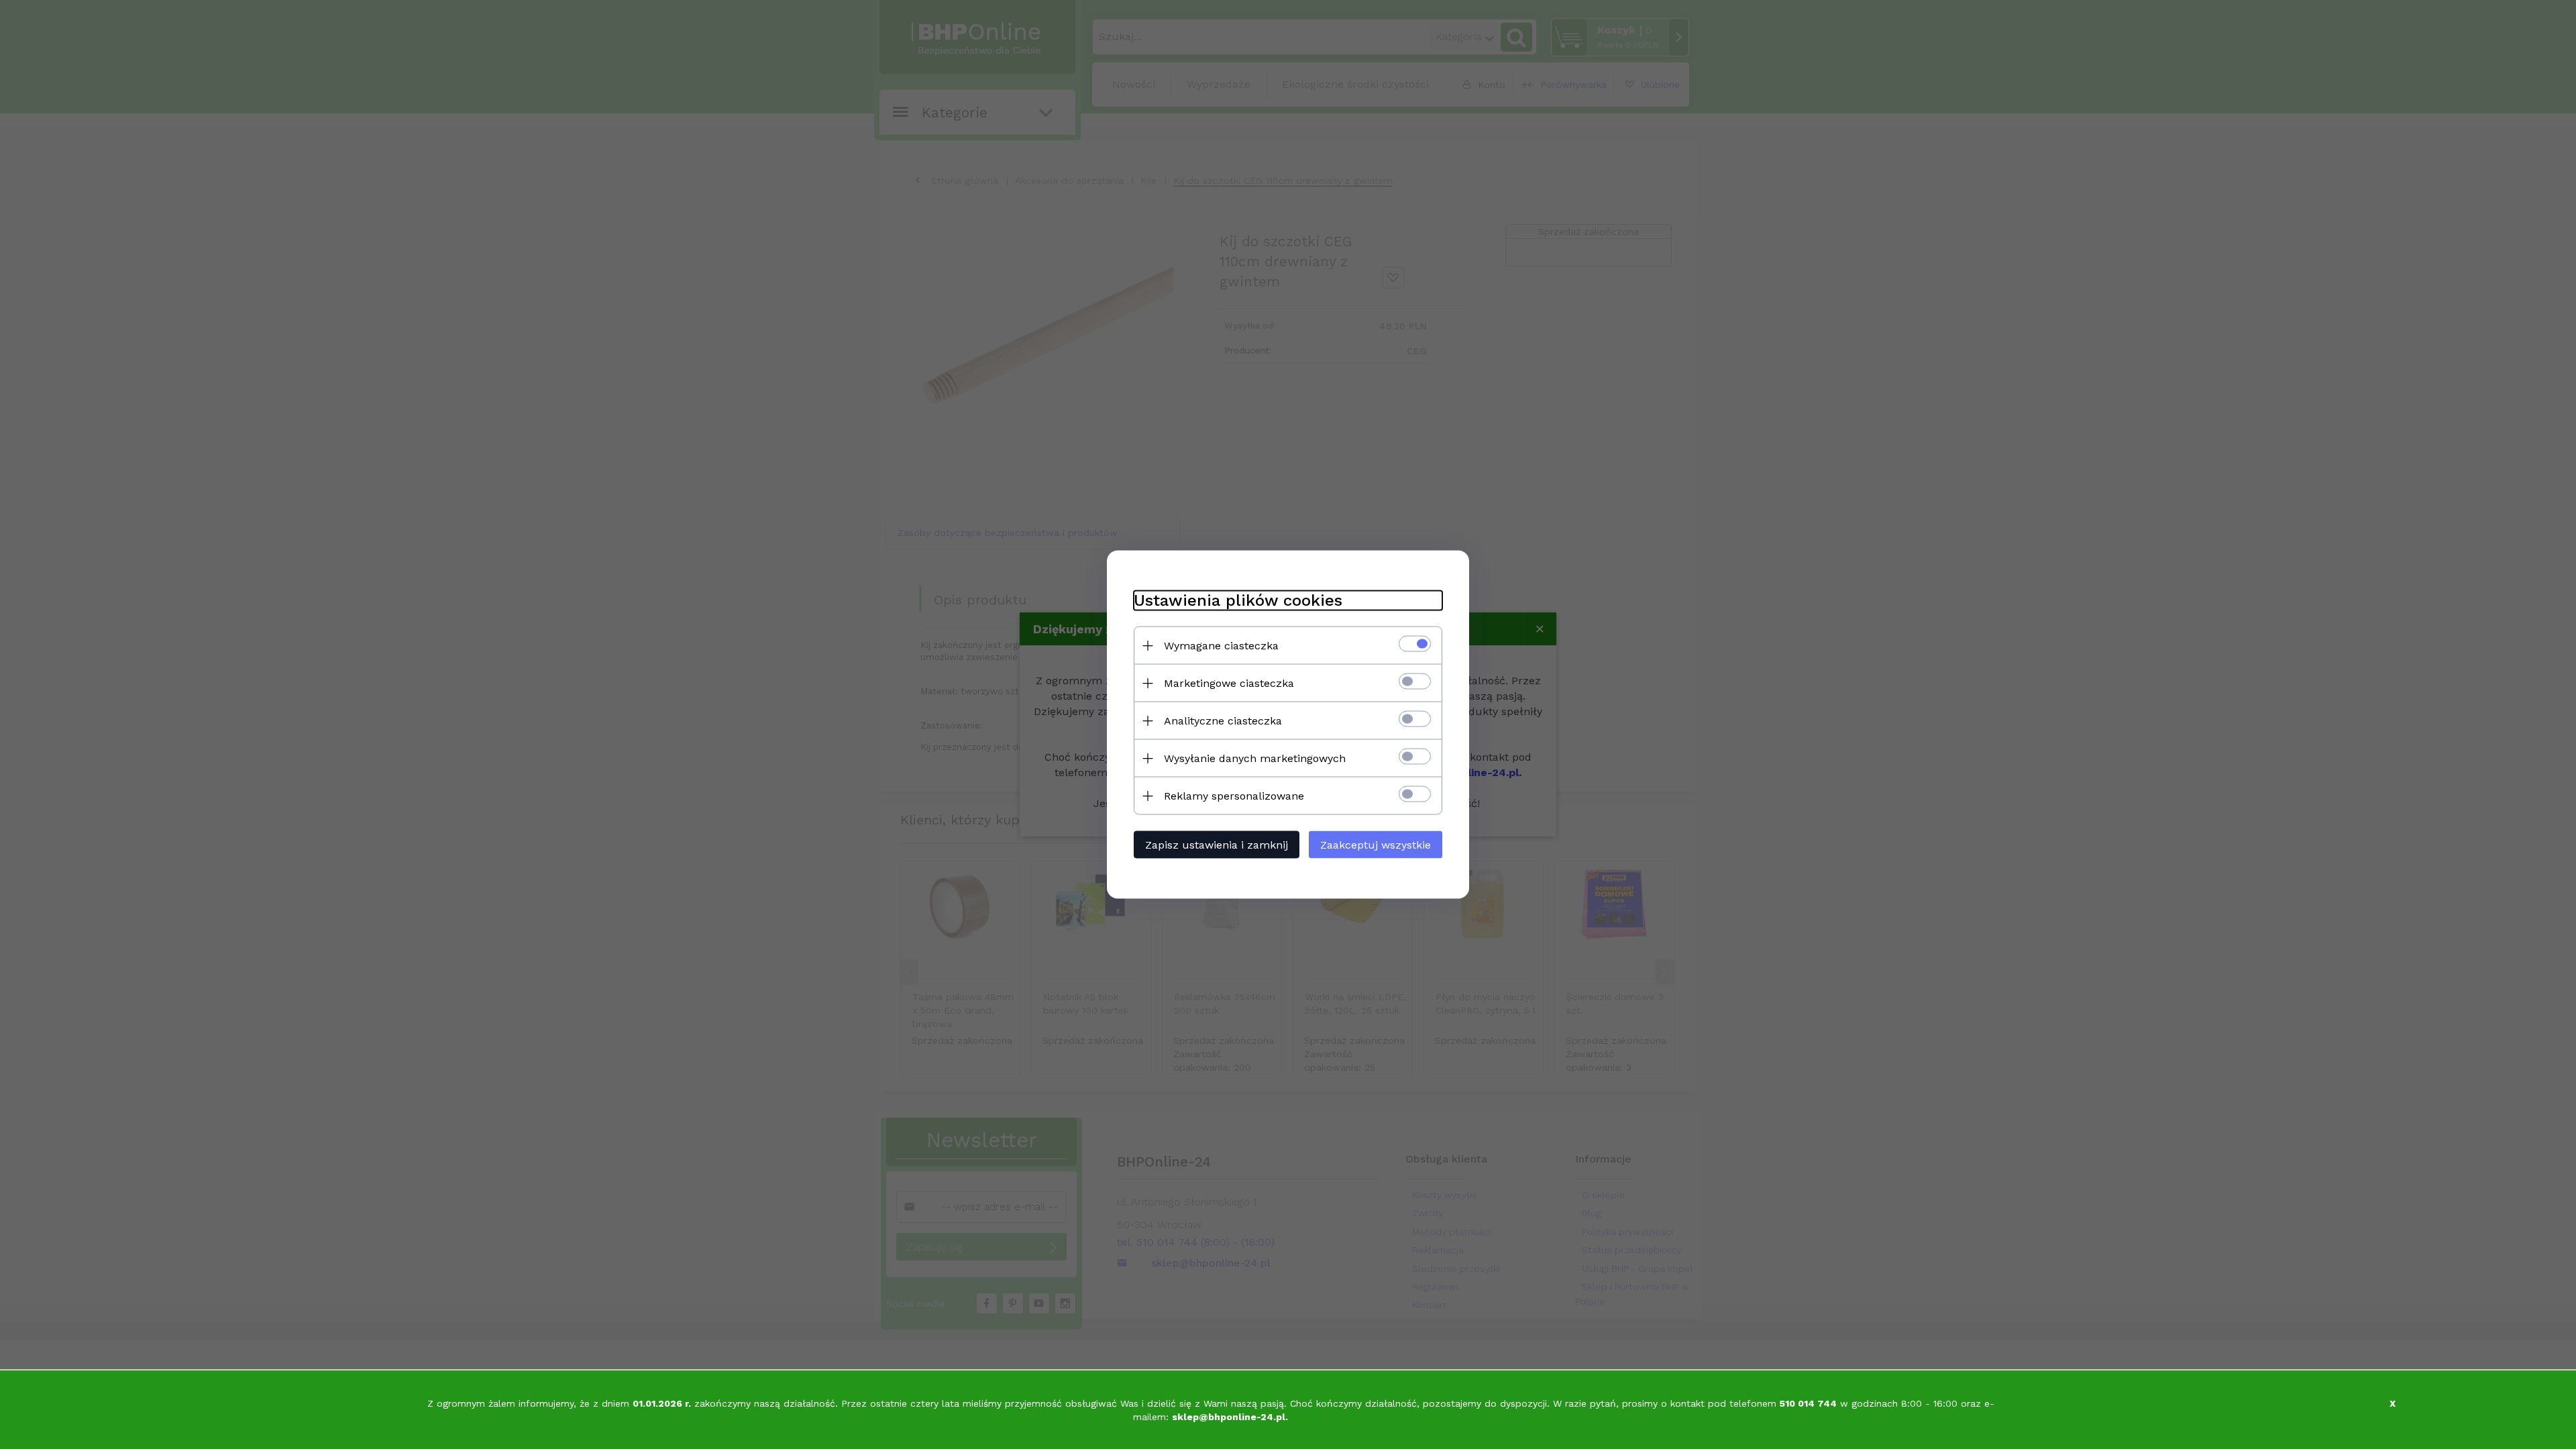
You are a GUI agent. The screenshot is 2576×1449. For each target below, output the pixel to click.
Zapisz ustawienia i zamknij (1217, 845)
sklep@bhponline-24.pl (1229, 1417)
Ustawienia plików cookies (1238, 600)
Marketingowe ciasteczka (1229, 683)
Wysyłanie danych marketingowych (1255, 758)
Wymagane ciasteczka (1221, 646)
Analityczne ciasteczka (1223, 721)
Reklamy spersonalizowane (1234, 796)
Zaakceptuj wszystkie (1376, 845)
